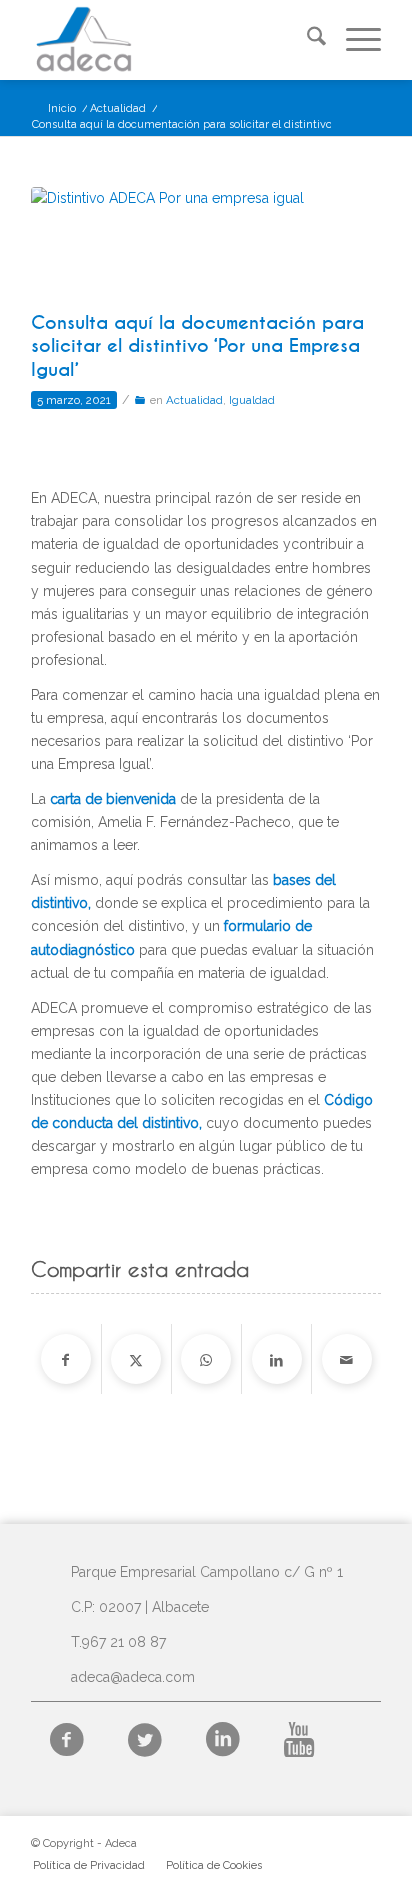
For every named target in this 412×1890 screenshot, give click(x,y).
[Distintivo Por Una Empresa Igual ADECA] (181, 244)
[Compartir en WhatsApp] (206, 1359)
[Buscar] (306, 40)
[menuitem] (306, 40)
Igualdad (252, 400)
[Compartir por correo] (347, 1359)
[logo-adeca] (171, 40)
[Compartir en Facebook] (66, 1359)
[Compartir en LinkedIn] (277, 1359)
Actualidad (194, 400)
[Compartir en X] (136, 1359)
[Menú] (353, 40)
